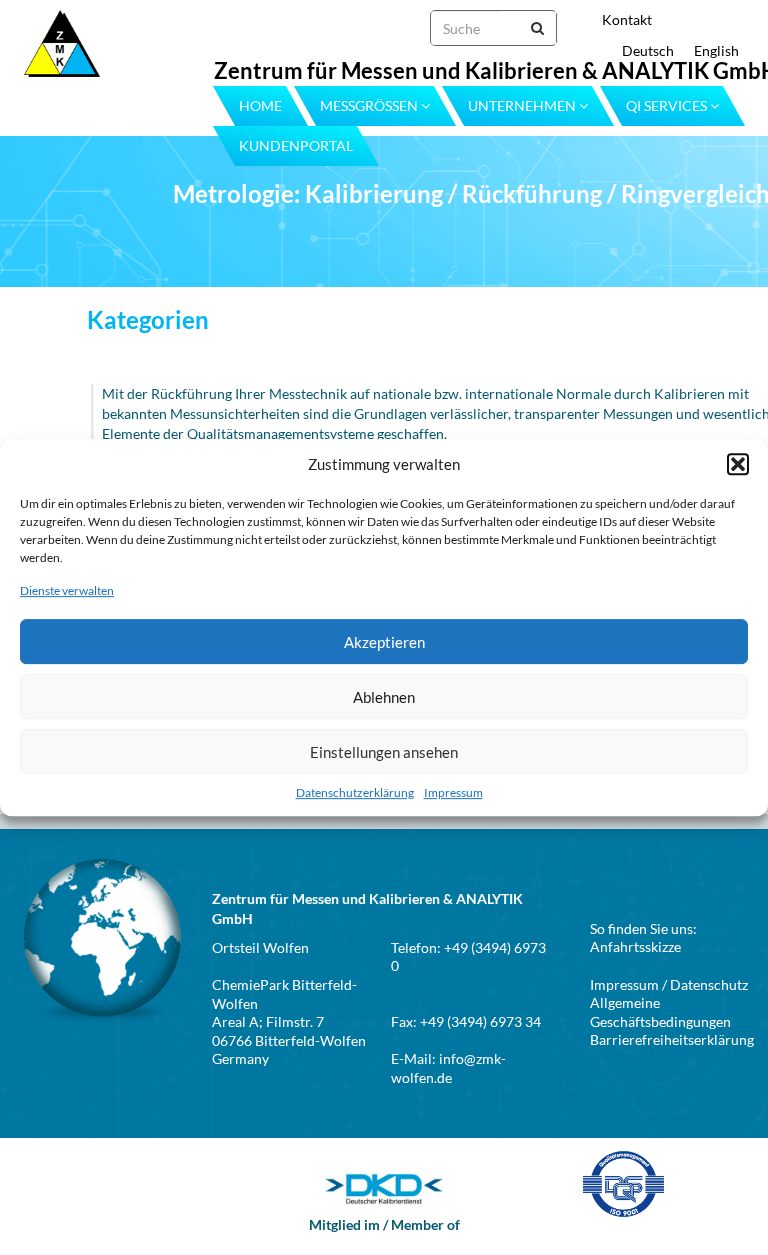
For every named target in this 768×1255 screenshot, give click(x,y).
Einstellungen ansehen (384, 752)
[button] (738, 464)
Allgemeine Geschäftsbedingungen (660, 1012)
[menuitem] (638, 50)
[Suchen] (527, 28)
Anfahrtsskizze (635, 946)
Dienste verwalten (67, 590)
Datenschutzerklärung (355, 792)
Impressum (453, 792)
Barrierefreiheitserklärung (672, 1039)
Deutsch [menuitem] (648, 50)
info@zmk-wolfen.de (448, 1068)
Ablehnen (384, 697)
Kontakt (627, 19)
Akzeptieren (384, 642)
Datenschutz (709, 984)
